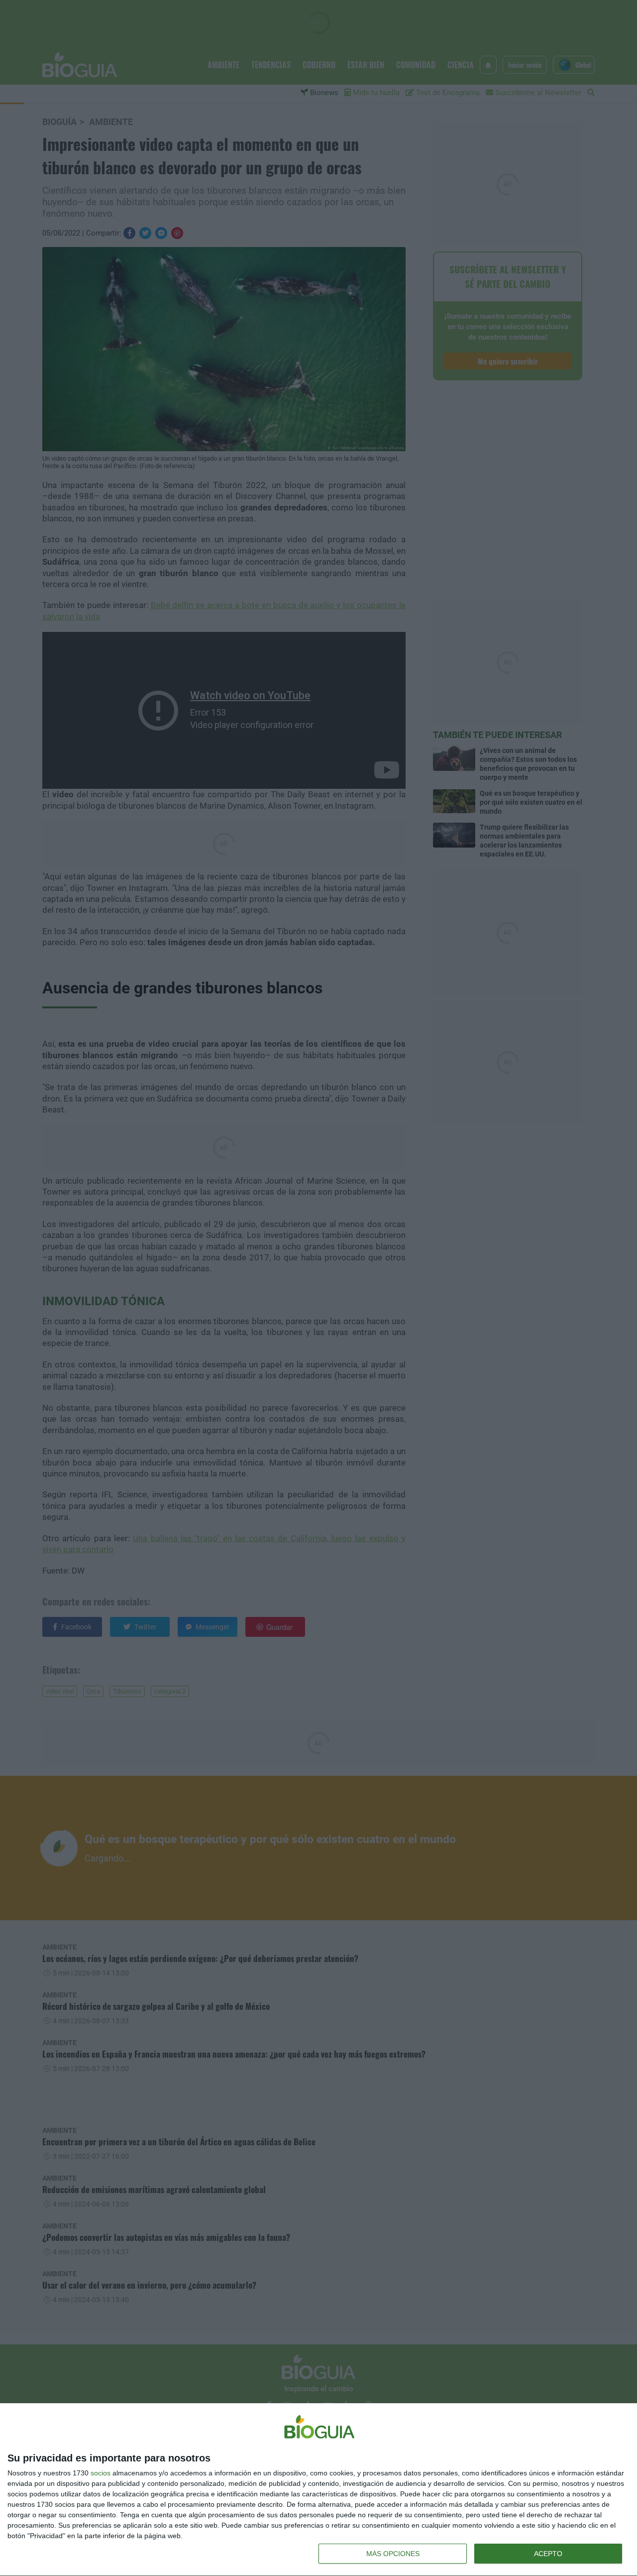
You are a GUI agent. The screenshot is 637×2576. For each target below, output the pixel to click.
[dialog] (318, 2490)
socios (101, 2473)
